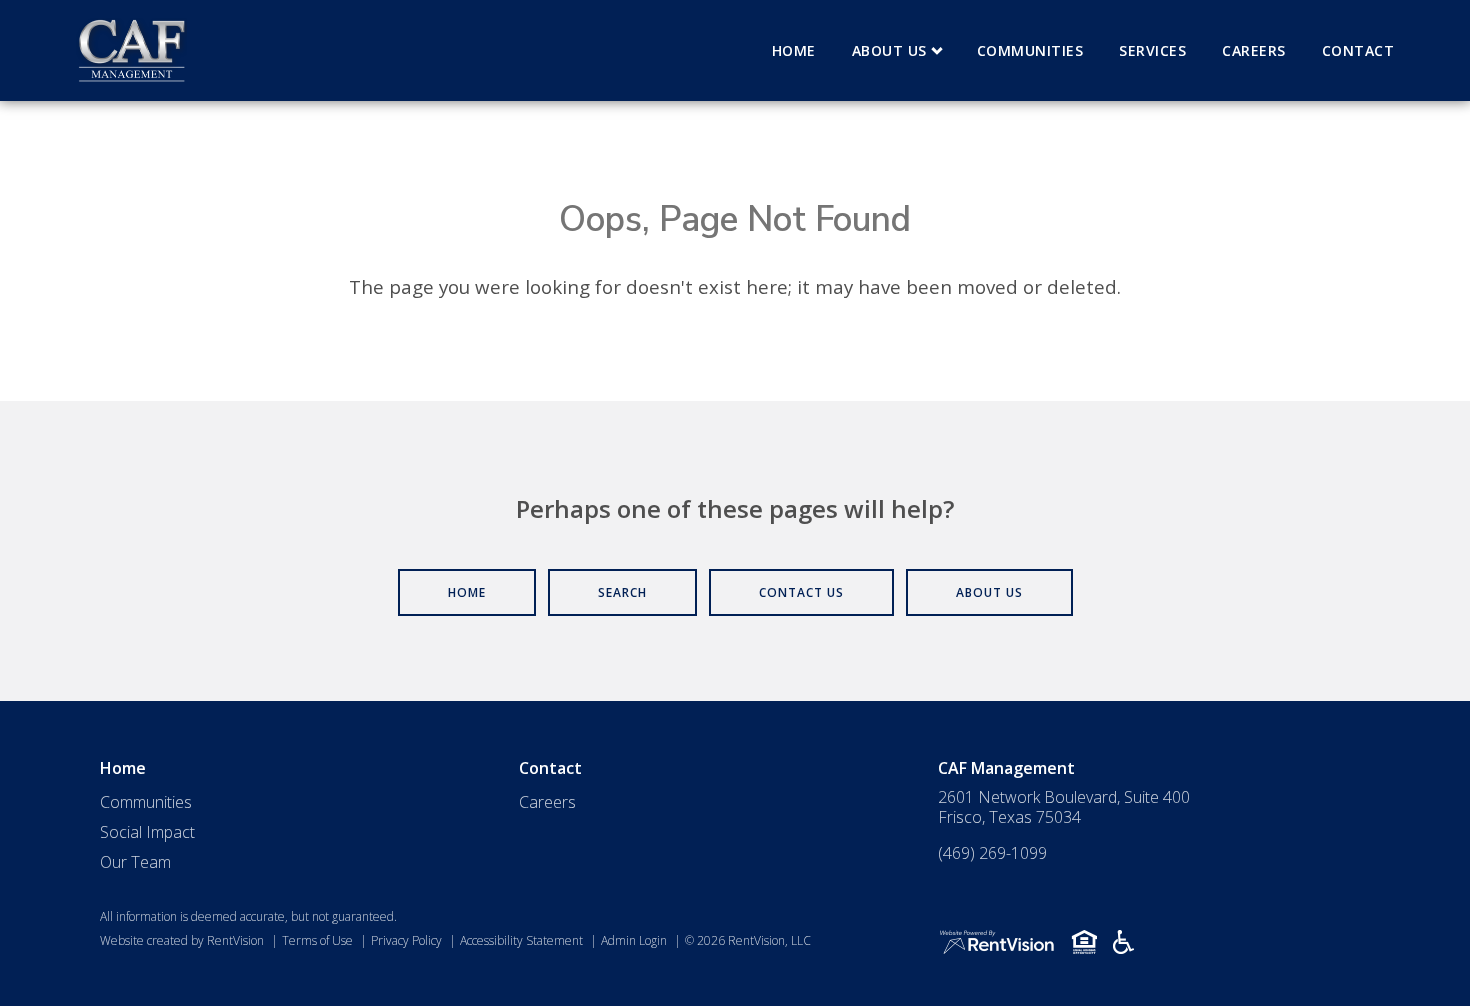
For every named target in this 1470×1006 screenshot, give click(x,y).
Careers (1254, 50)
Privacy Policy (406, 940)
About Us (889, 50)
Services (1152, 50)
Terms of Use (317, 940)
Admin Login (634, 940)
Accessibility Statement (521, 940)
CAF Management (1006, 768)
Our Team (135, 862)
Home (794, 50)
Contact (1358, 50)
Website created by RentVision (182, 940)
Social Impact (147, 832)
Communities (1030, 50)
